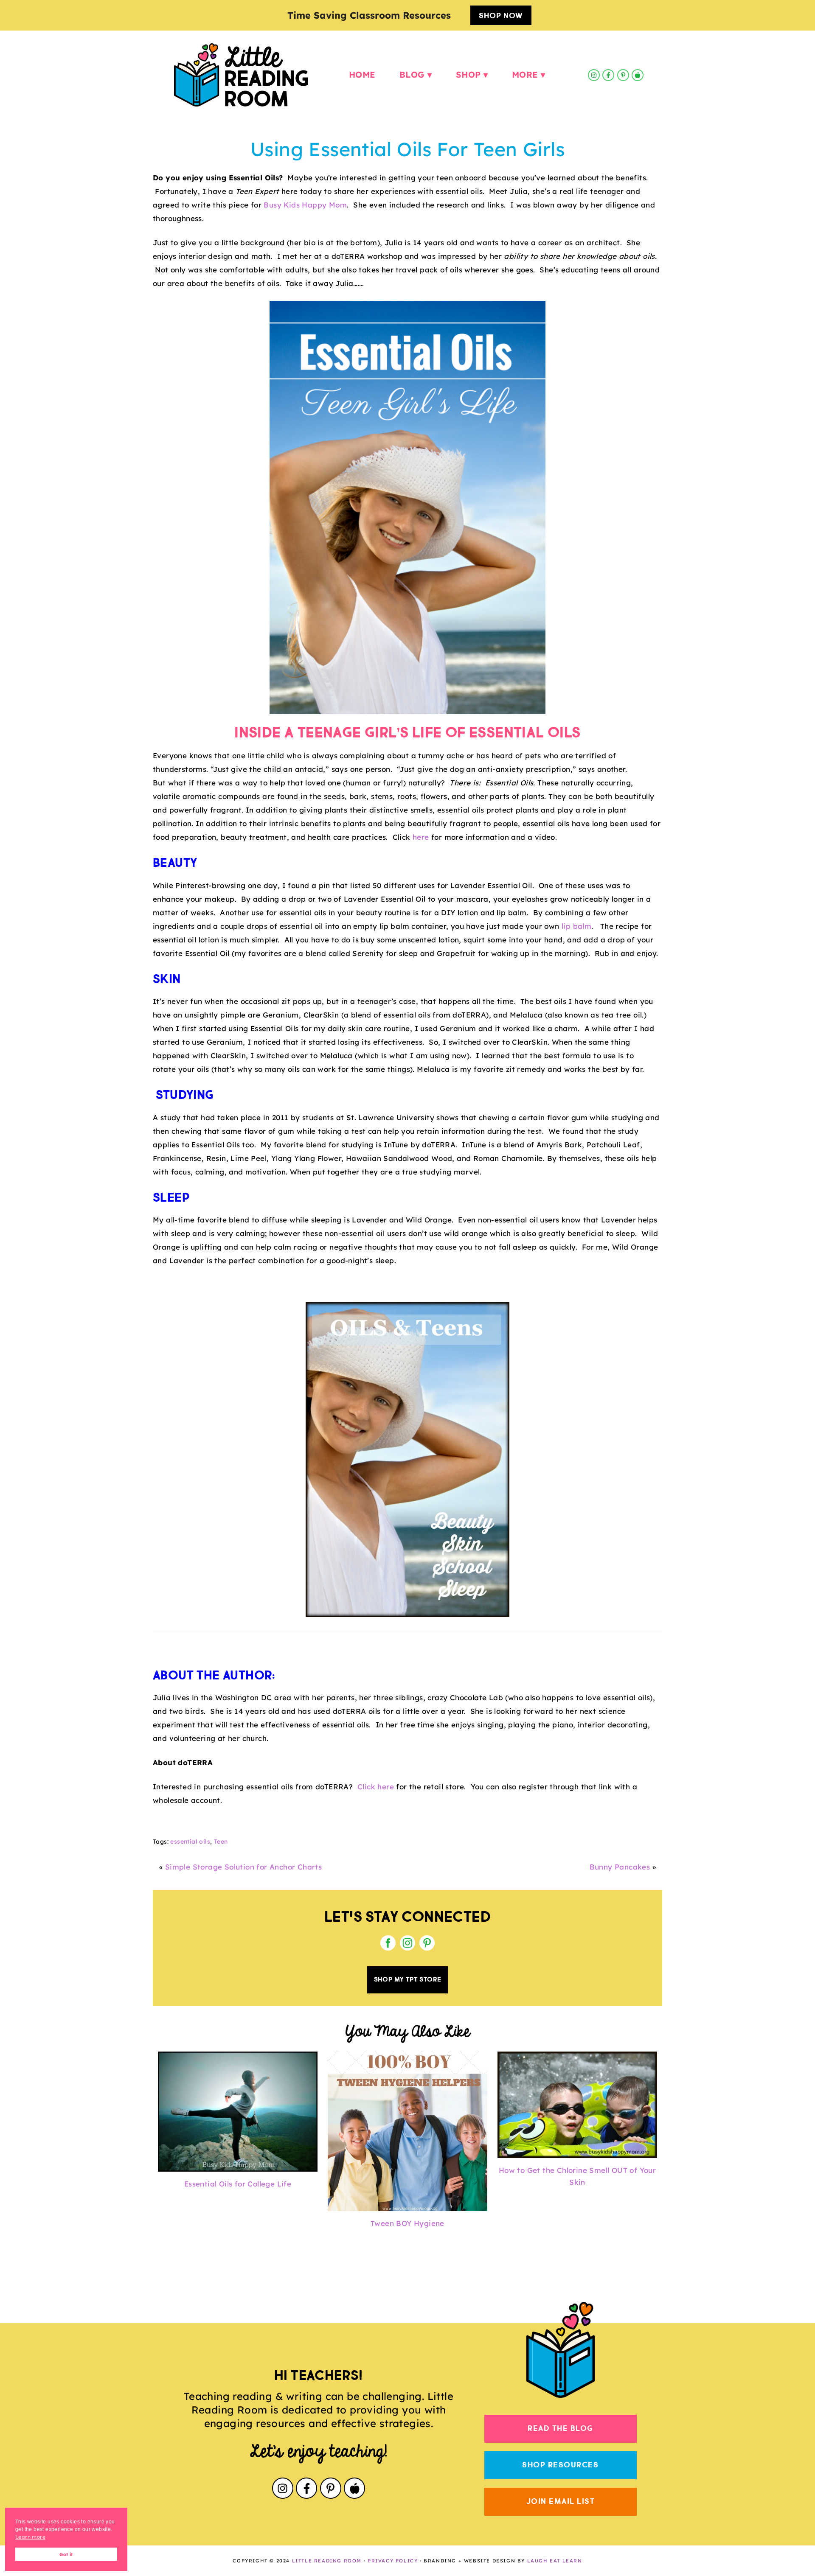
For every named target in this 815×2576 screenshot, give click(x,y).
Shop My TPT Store (408, 1980)
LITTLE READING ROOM (327, 2561)
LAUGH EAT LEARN (555, 2561)
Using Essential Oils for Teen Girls (407, 149)
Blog (412, 75)
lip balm (576, 926)
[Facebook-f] (608, 75)
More (525, 75)
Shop (468, 75)
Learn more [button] (30, 2537)
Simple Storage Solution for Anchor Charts (243, 1867)
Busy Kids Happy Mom (305, 205)
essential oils (190, 1842)
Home (362, 75)
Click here (376, 1787)
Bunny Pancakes (620, 1867)
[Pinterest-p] (623, 75)
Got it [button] (66, 2554)
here (421, 837)
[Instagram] (594, 75)
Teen (221, 1842)
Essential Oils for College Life (238, 2184)
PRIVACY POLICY (393, 2561)
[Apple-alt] (638, 75)
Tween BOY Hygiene (407, 2223)
